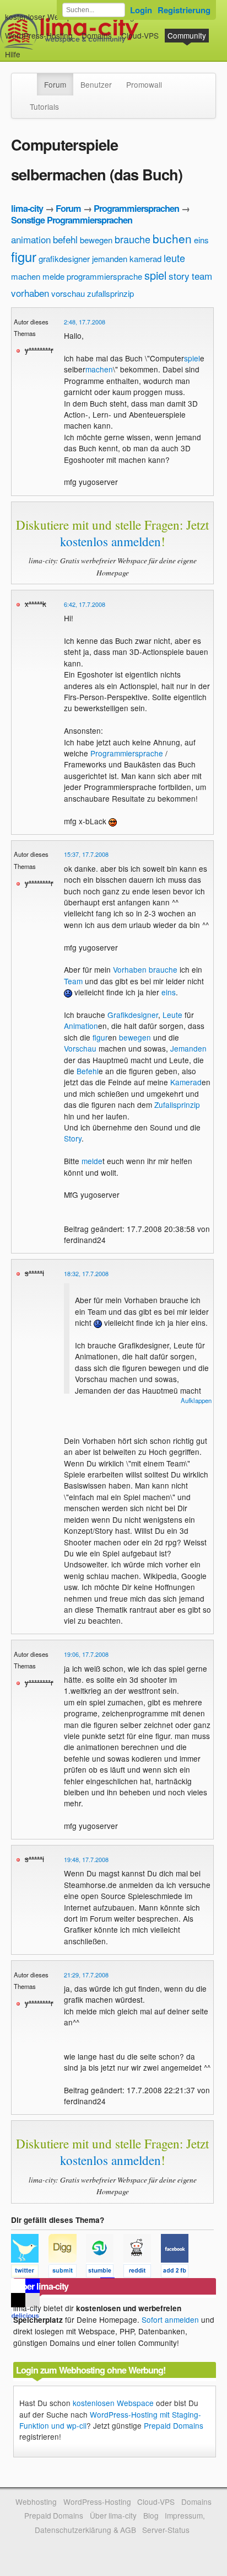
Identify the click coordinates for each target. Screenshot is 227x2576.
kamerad (145, 258)
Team (73, 981)
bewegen (96, 240)
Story (73, 1138)
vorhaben (30, 293)
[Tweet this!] (30, 2273)
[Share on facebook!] (179, 2273)
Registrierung (184, 10)
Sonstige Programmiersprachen (72, 220)
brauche (133, 239)
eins (201, 240)
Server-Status (166, 2530)
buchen (172, 238)
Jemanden (188, 1048)
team (202, 276)
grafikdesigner (64, 258)
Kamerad (186, 1082)
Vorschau (80, 1048)
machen (26, 276)
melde (53, 276)
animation (31, 239)
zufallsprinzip (110, 293)
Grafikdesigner (133, 1015)
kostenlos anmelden (110, 541)
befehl (65, 239)
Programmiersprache (127, 753)
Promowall (144, 84)
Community (187, 35)
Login (141, 10)
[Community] (30, 79)
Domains (97, 35)
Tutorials (44, 106)
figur (24, 256)
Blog (151, 2515)
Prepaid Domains (174, 2425)
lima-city (27, 208)
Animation (81, 1026)
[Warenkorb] (29, 49)
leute (174, 258)
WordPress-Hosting (39, 35)
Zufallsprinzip (177, 1105)
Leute (172, 1015)
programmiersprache (104, 276)
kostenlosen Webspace (113, 2403)
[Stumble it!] (105, 2273)
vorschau (68, 293)
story (179, 276)
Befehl (88, 1071)
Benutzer (96, 84)
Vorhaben (130, 969)
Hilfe (13, 54)
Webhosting (36, 2502)
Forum (55, 84)
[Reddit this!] (142, 2273)
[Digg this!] (67, 2273)
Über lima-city (113, 2515)
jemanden (110, 258)
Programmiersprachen (136, 208)
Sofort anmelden (170, 2319)
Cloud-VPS (140, 35)
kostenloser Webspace (45, 17)
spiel (155, 275)
